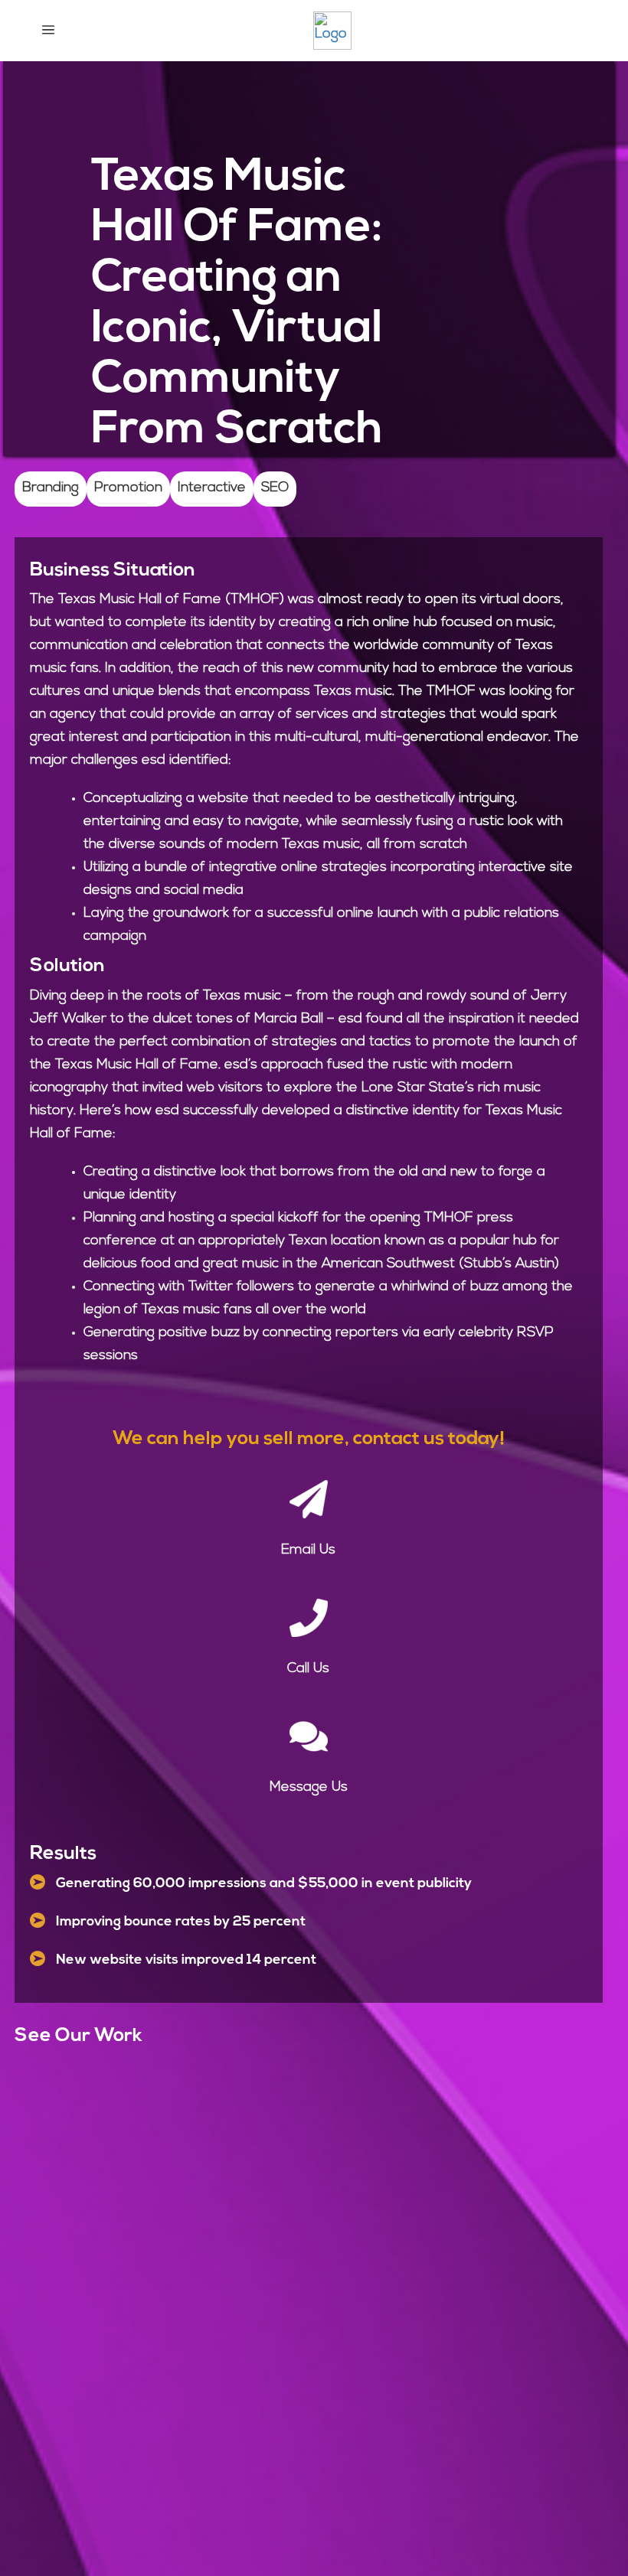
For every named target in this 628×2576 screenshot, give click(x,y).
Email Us (308, 1550)
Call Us (308, 1669)
